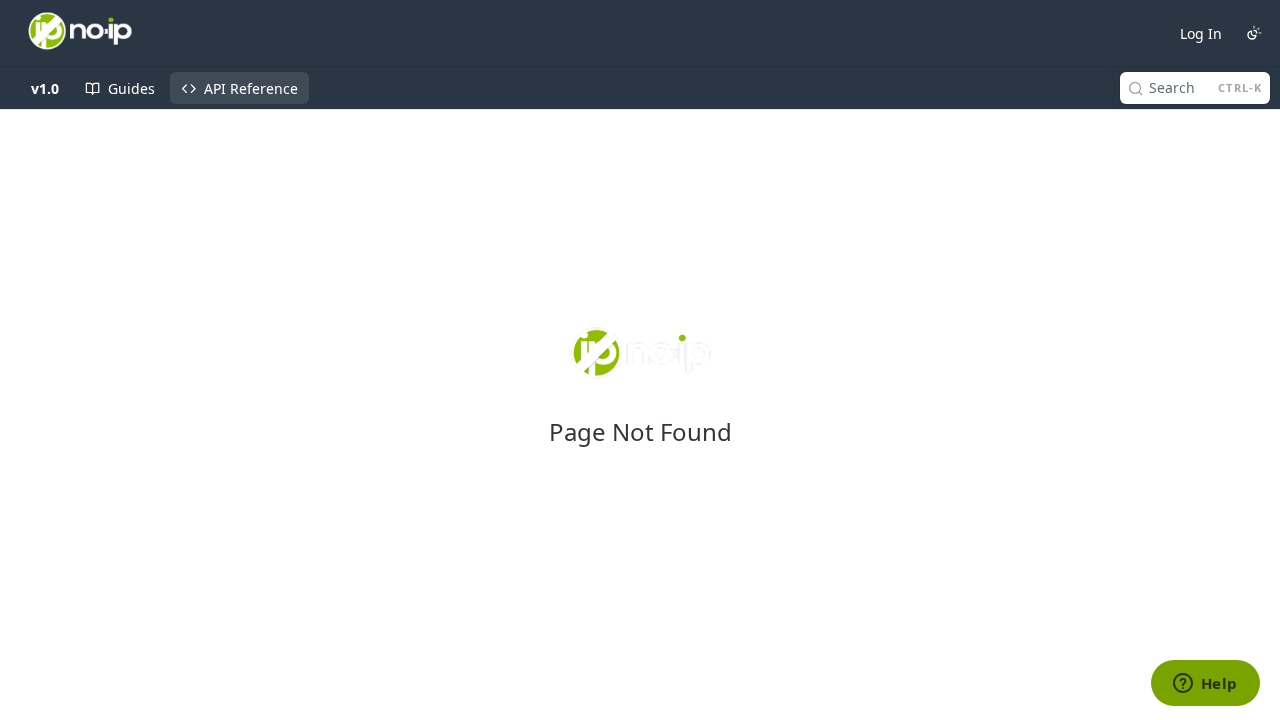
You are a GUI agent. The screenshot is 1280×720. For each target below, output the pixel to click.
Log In (1201, 33)
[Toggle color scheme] (1254, 33)
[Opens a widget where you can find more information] (1205, 685)
